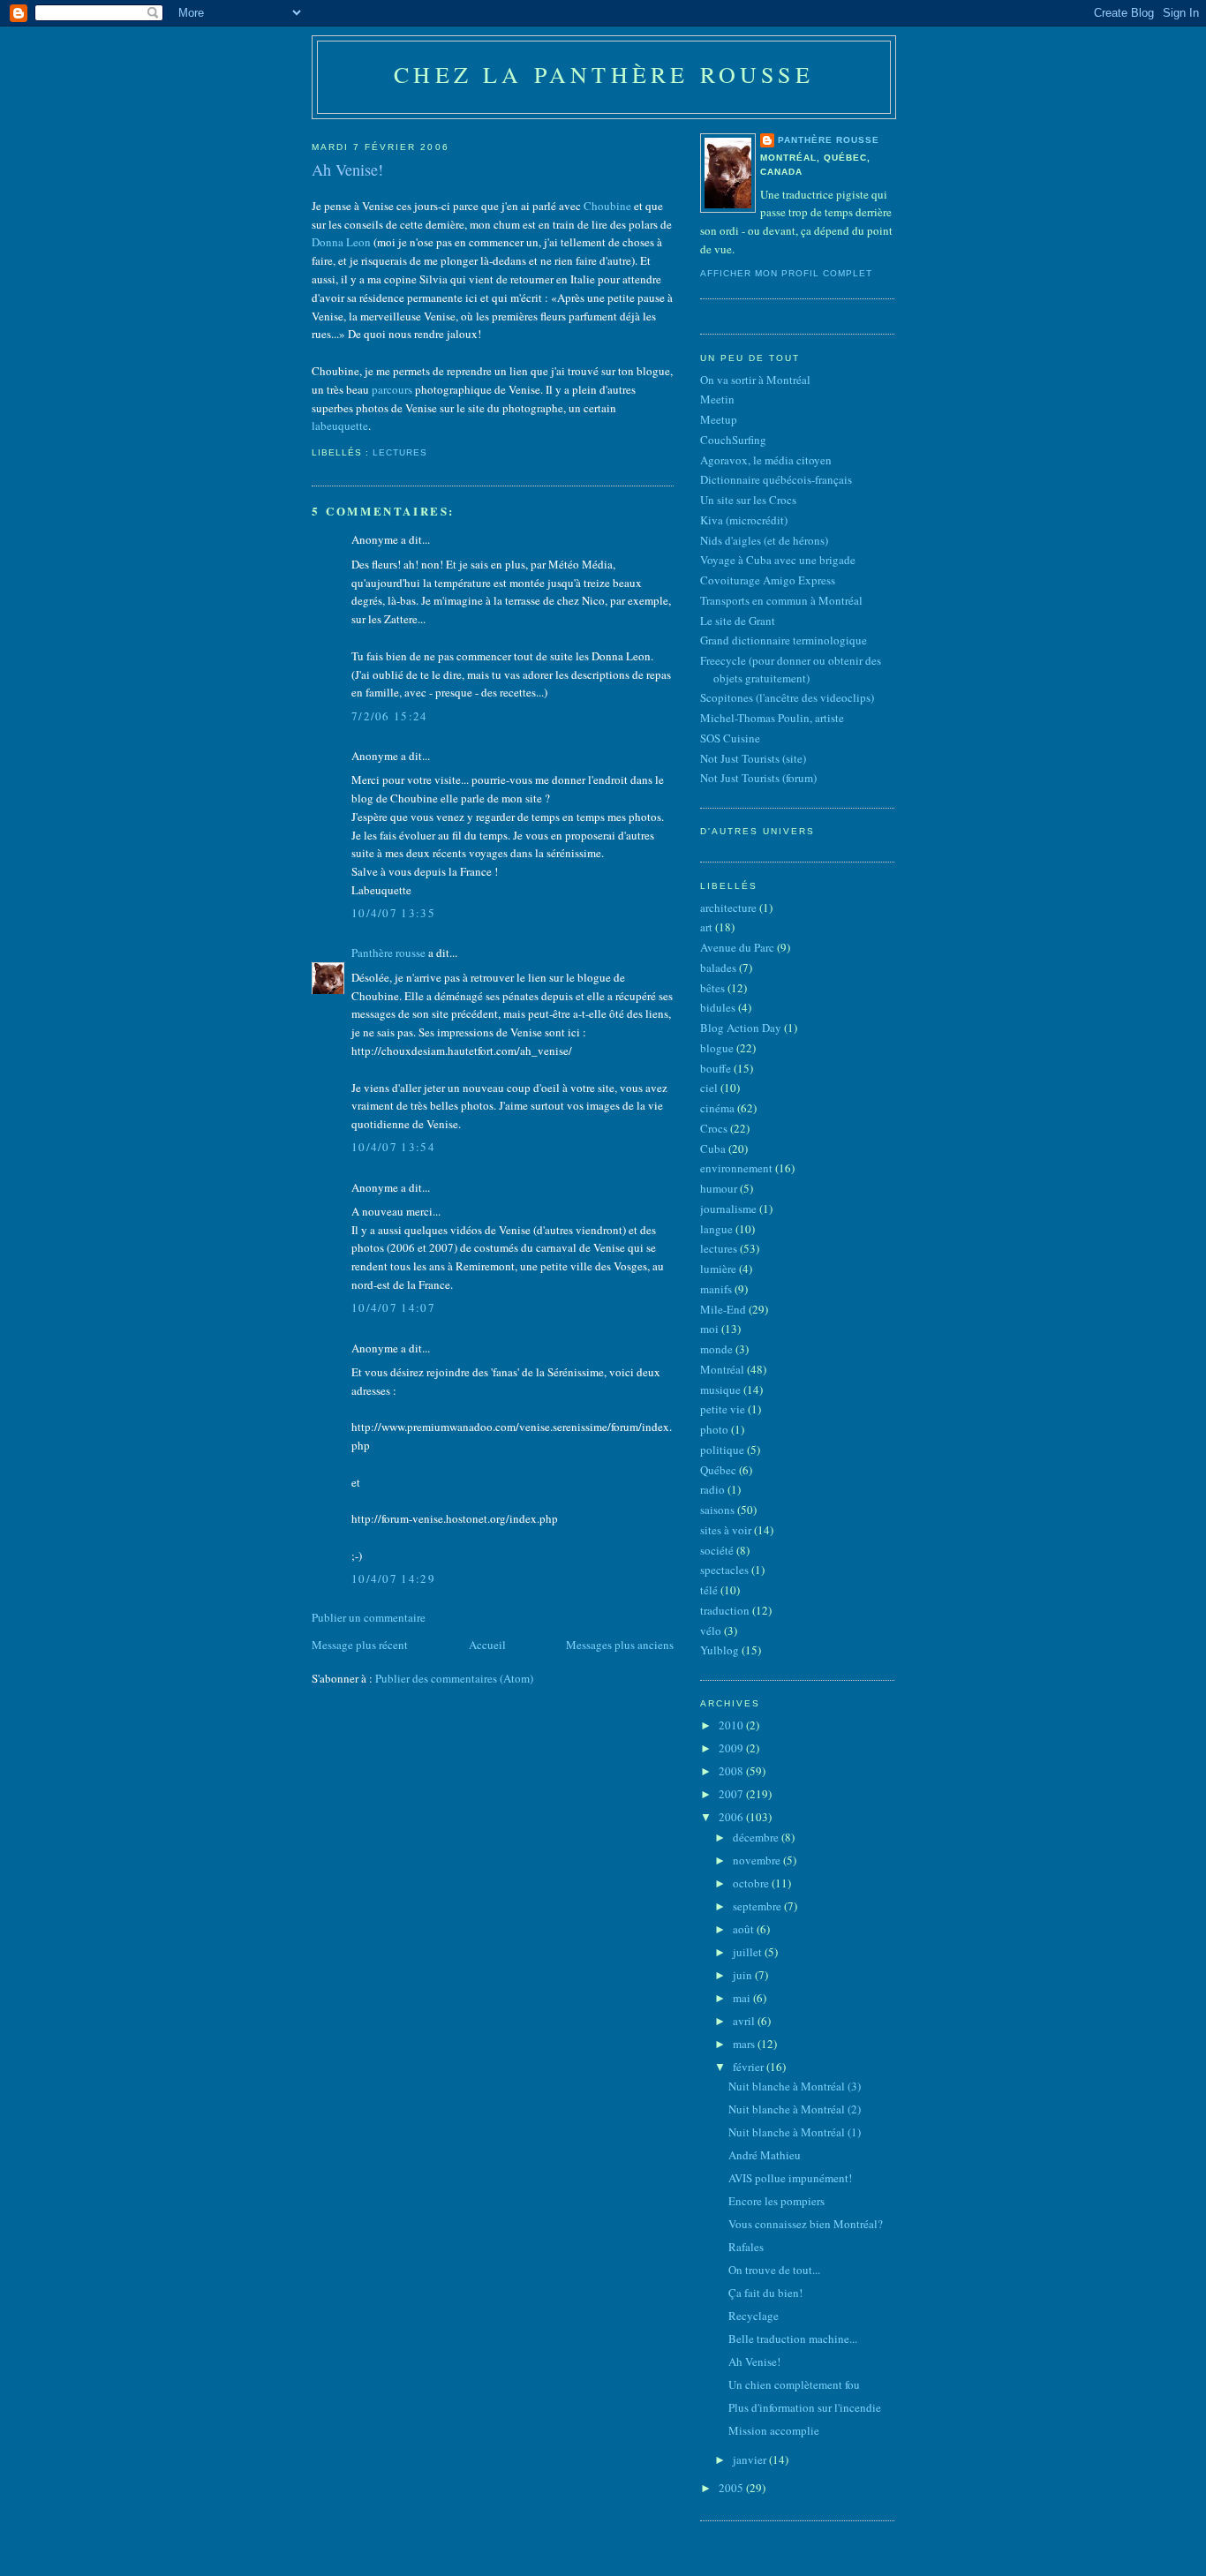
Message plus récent (360, 1645)
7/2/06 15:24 (390, 716)
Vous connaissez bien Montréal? (806, 2224)
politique (722, 1450)
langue (716, 1229)
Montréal (722, 1369)
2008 (732, 1771)
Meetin (717, 399)
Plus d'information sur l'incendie (805, 2407)
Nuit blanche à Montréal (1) (795, 2132)
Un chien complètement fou (794, 2384)
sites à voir (726, 1530)
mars (745, 2044)
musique (720, 1390)
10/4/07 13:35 (393, 913)
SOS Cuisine (730, 738)
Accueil (487, 1645)
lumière (718, 1269)
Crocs (714, 1128)
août (745, 1929)
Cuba (713, 1149)
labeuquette (340, 426)
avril (745, 2021)
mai (743, 1998)
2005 (732, 2488)
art (706, 927)
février (750, 2067)
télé (709, 1590)
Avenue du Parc (737, 947)
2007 (732, 1794)
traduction (725, 1610)
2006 (732, 1817)
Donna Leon (341, 242)
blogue (717, 1048)
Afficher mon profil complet (786, 273)
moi (709, 1329)
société (717, 1550)
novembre (758, 1860)
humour (719, 1188)
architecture (728, 908)
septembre (758, 1906)
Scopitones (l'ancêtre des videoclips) (787, 697)
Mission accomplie (774, 2430)
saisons (717, 1510)
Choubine (607, 206)
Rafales (746, 2247)
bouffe (716, 1068)
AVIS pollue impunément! (790, 2178)
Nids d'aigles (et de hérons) (764, 540)
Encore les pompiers (776, 2201)
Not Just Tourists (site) (753, 758)
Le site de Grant (738, 621)
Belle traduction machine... (793, 2339)
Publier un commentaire (369, 1617)
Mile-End (723, 1309)
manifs (716, 1289)
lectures (400, 452)
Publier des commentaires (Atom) (454, 1678)
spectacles (724, 1570)
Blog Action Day (741, 1028)
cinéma (717, 1108)
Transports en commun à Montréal (781, 600)
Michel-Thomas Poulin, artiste (772, 718)
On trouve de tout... (774, 2270)
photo (714, 1429)
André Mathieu (765, 2155)
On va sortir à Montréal (755, 380)
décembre (757, 1837)
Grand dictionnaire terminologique (784, 640)
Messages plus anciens (620, 1645)
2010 (732, 1725)
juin (744, 1975)
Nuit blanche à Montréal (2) (795, 2109)
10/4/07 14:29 (393, 1578)
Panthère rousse (388, 953)
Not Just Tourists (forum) (758, 778)
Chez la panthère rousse (604, 74)
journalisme (728, 1209)
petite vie (723, 1409)
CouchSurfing (733, 440)
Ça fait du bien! (765, 2293)
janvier (751, 2459)
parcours (392, 389)
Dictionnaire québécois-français (776, 479)
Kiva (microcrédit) (744, 520)
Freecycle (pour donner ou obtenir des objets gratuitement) (791, 669)
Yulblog (720, 1650)
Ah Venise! (347, 169)
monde (716, 1349)
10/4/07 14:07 (393, 1307)
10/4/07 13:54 (393, 1147)
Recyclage (754, 2316)
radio (712, 1489)
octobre (752, 1883)
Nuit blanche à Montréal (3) (795, 2086)
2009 (732, 1748)
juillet (749, 1952)
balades (718, 968)
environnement (736, 1168)
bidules (718, 1007)
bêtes (712, 988)
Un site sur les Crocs (748, 500)
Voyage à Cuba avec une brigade (778, 560)
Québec (718, 1470)
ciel (709, 1088)
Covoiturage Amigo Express (768, 580)
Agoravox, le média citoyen (766, 460)
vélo (711, 1631)
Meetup (719, 419)
